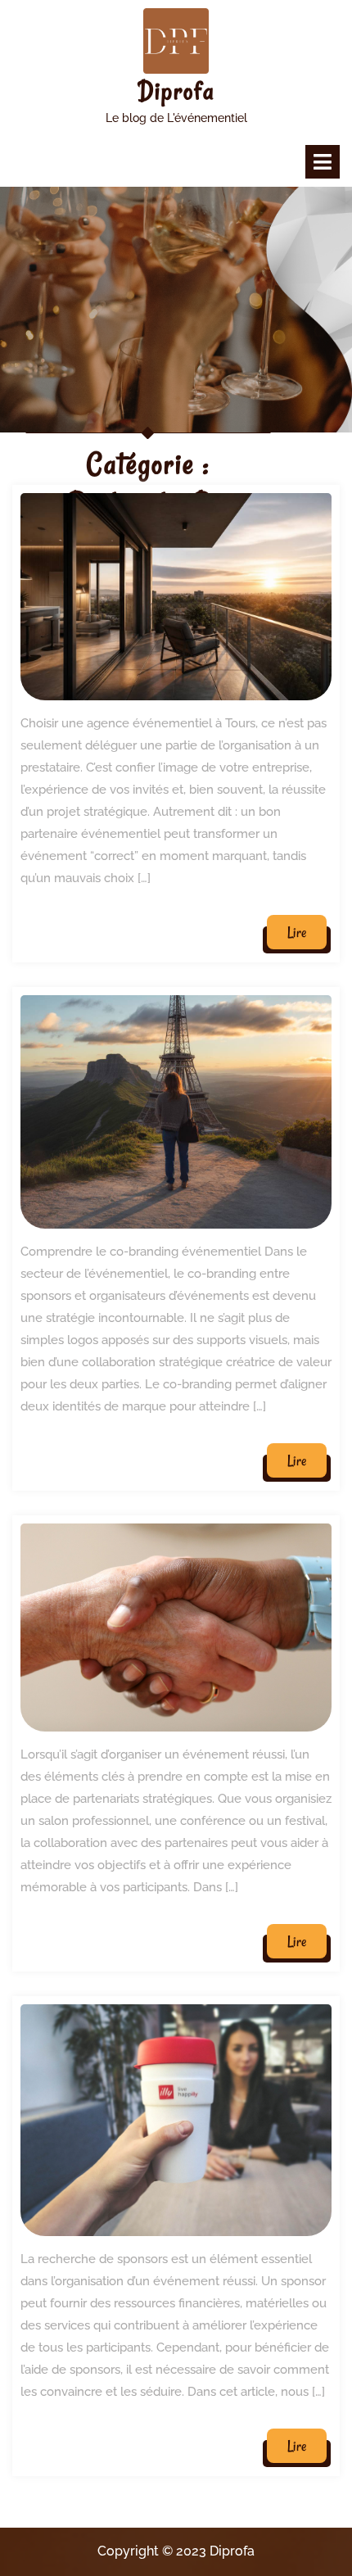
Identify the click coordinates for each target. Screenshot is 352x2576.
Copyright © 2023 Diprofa (176, 2551)
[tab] (323, 162)
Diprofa (176, 91)
